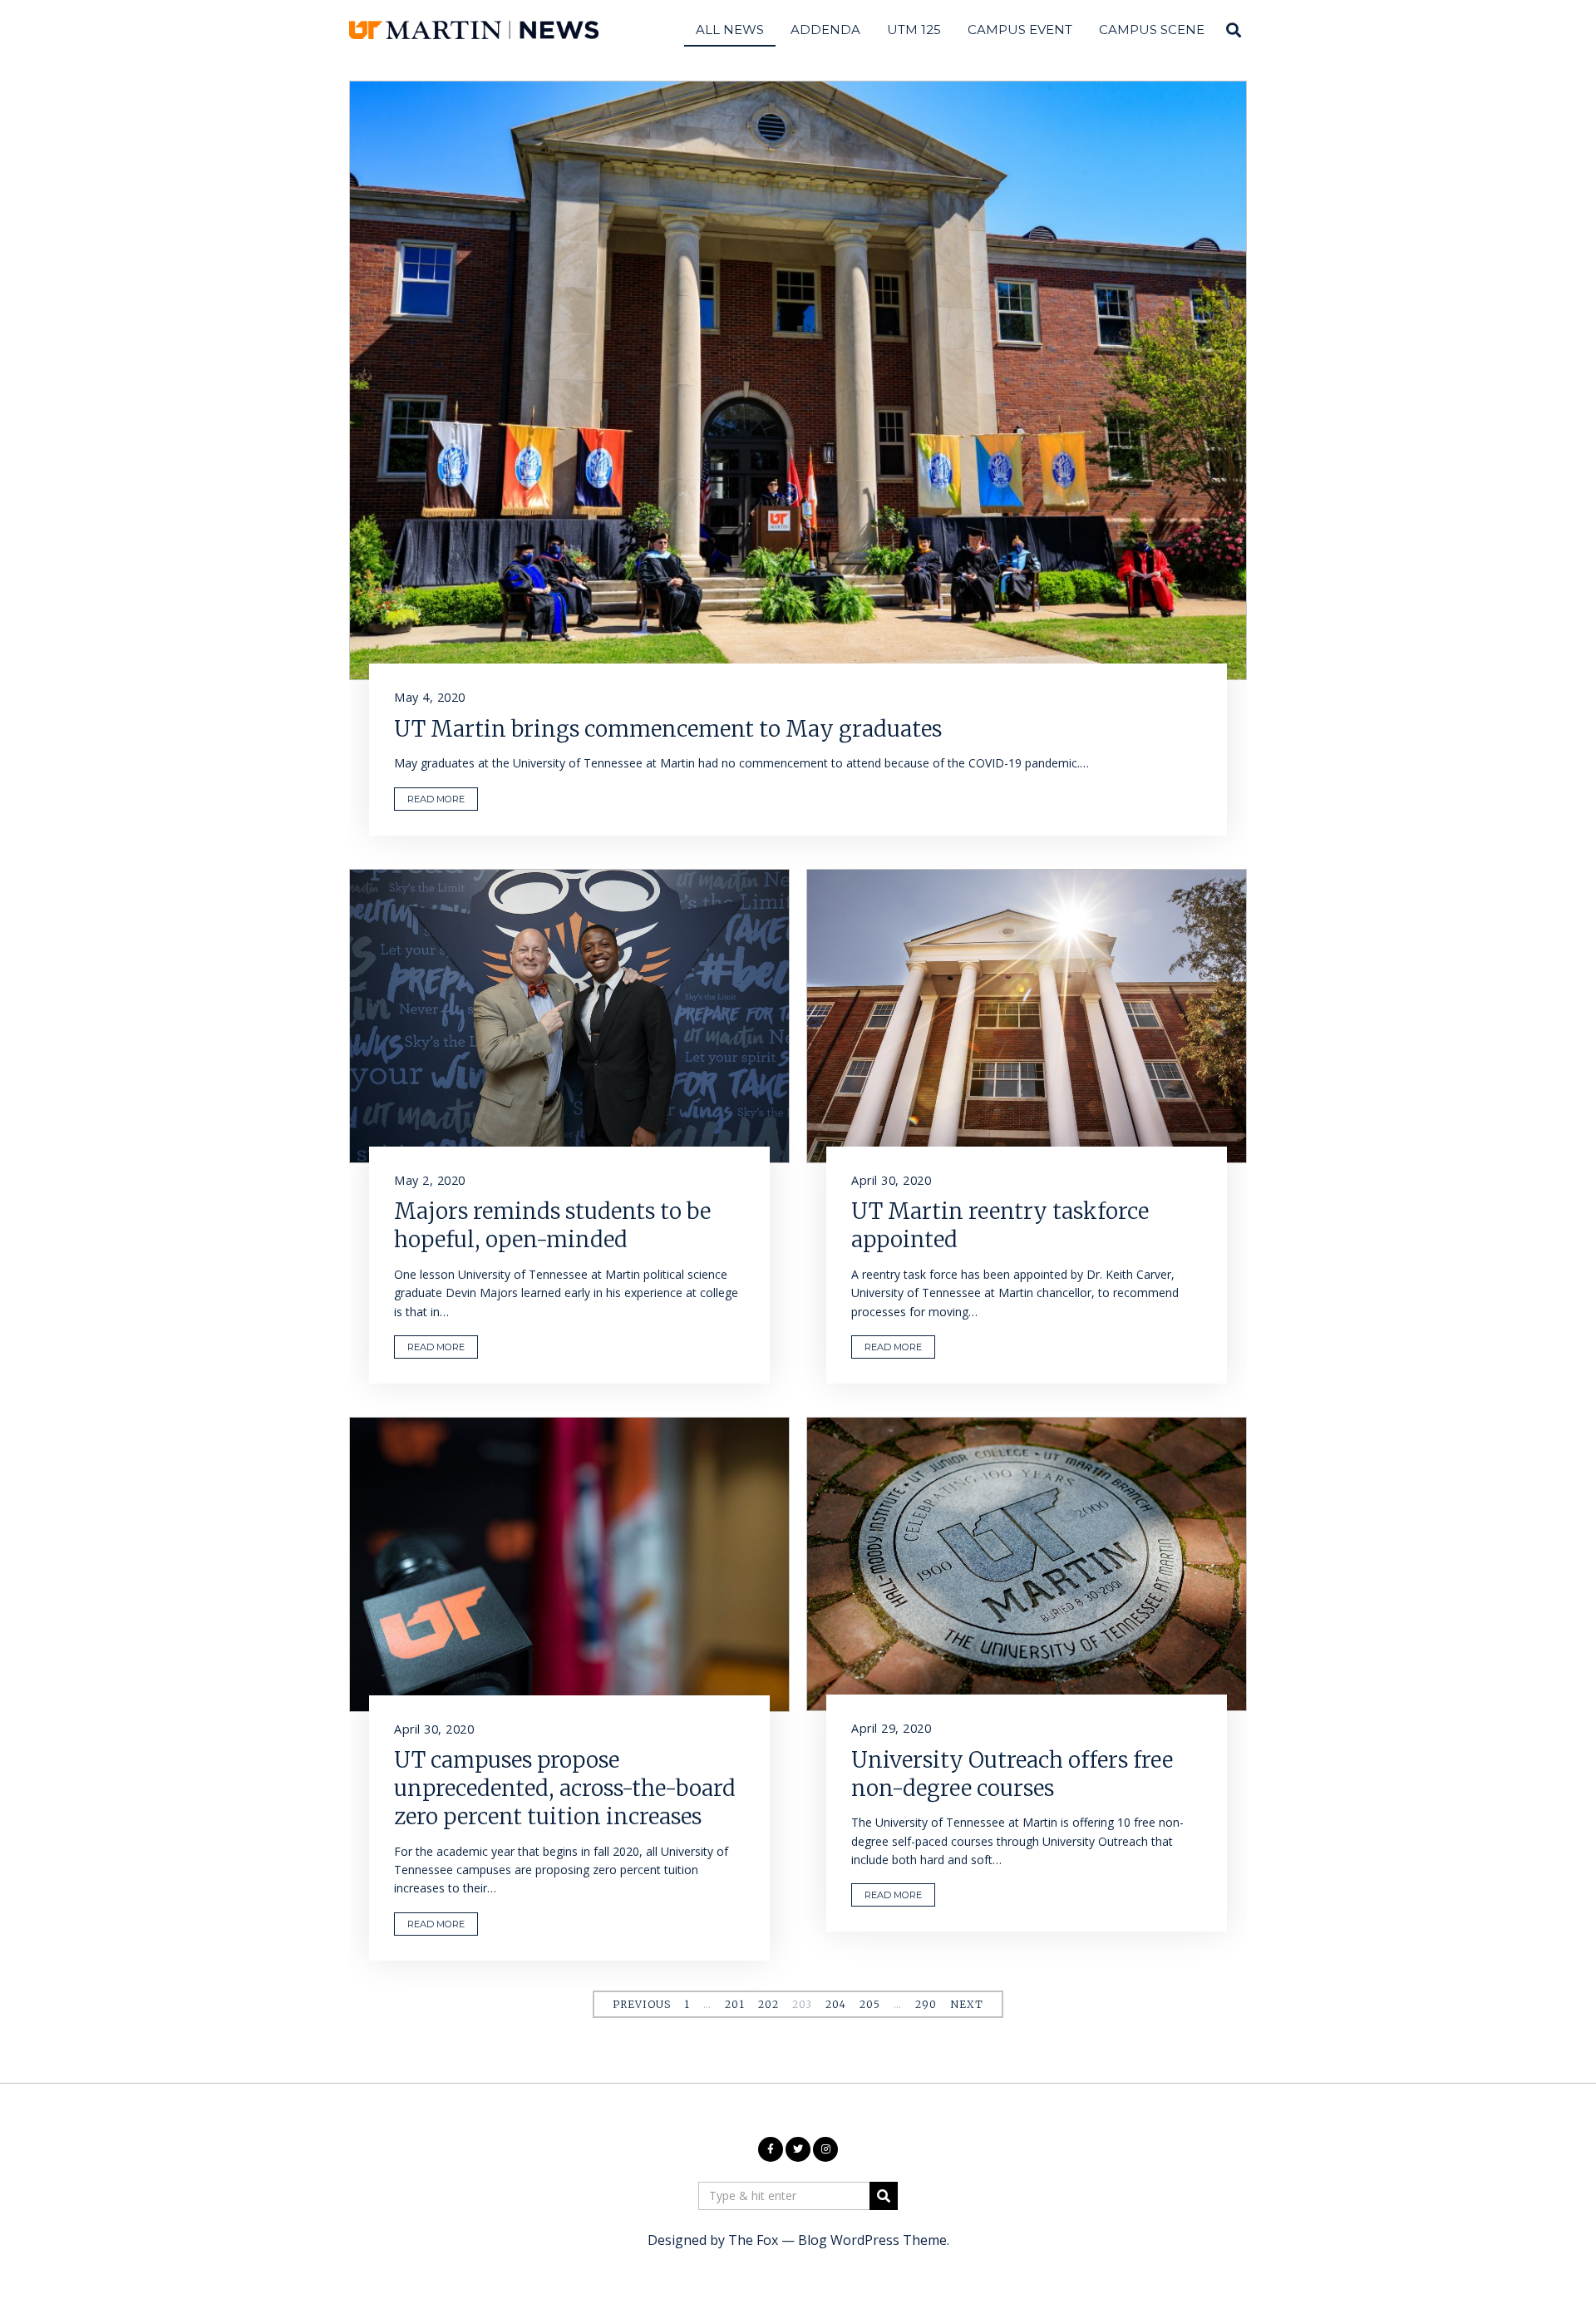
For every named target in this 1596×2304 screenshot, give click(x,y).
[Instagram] (825, 2149)
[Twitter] (798, 2149)
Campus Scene (1152, 30)
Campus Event (1020, 30)
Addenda (825, 30)
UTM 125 (914, 30)
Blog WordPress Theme (872, 2240)
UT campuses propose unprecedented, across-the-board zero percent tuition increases (565, 1788)
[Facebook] (771, 2149)
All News (730, 30)
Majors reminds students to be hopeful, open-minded (552, 1225)
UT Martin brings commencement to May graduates (668, 729)
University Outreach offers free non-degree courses (1012, 1774)
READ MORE (436, 799)
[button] (884, 2196)
